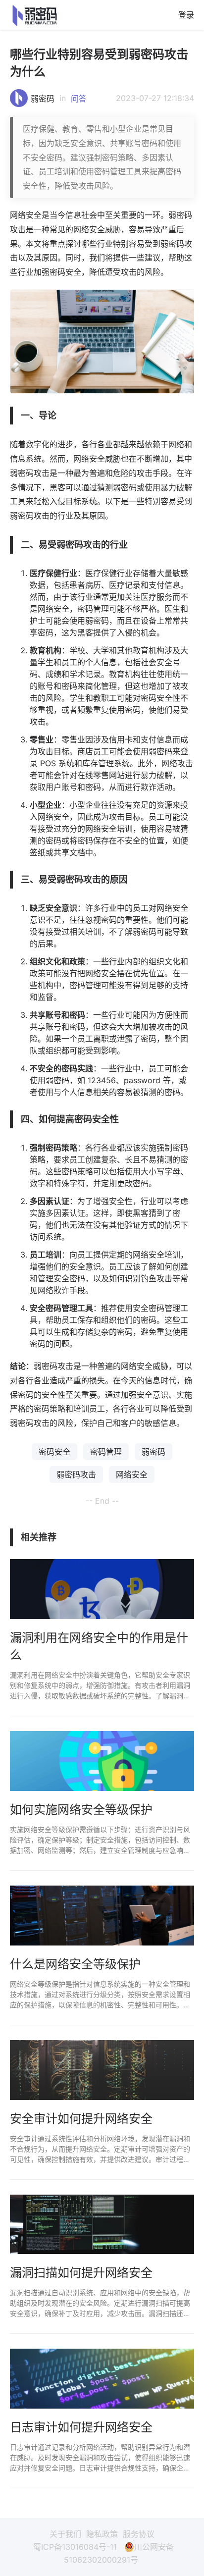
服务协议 (139, 2534)
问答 (79, 99)
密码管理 (106, 1452)
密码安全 (54, 1452)
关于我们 (65, 2534)
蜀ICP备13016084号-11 (75, 2547)
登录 (186, 15)
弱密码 (43, 99)
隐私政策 (102, 2534)
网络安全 (132, 1474)
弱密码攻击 (76, 1474)
